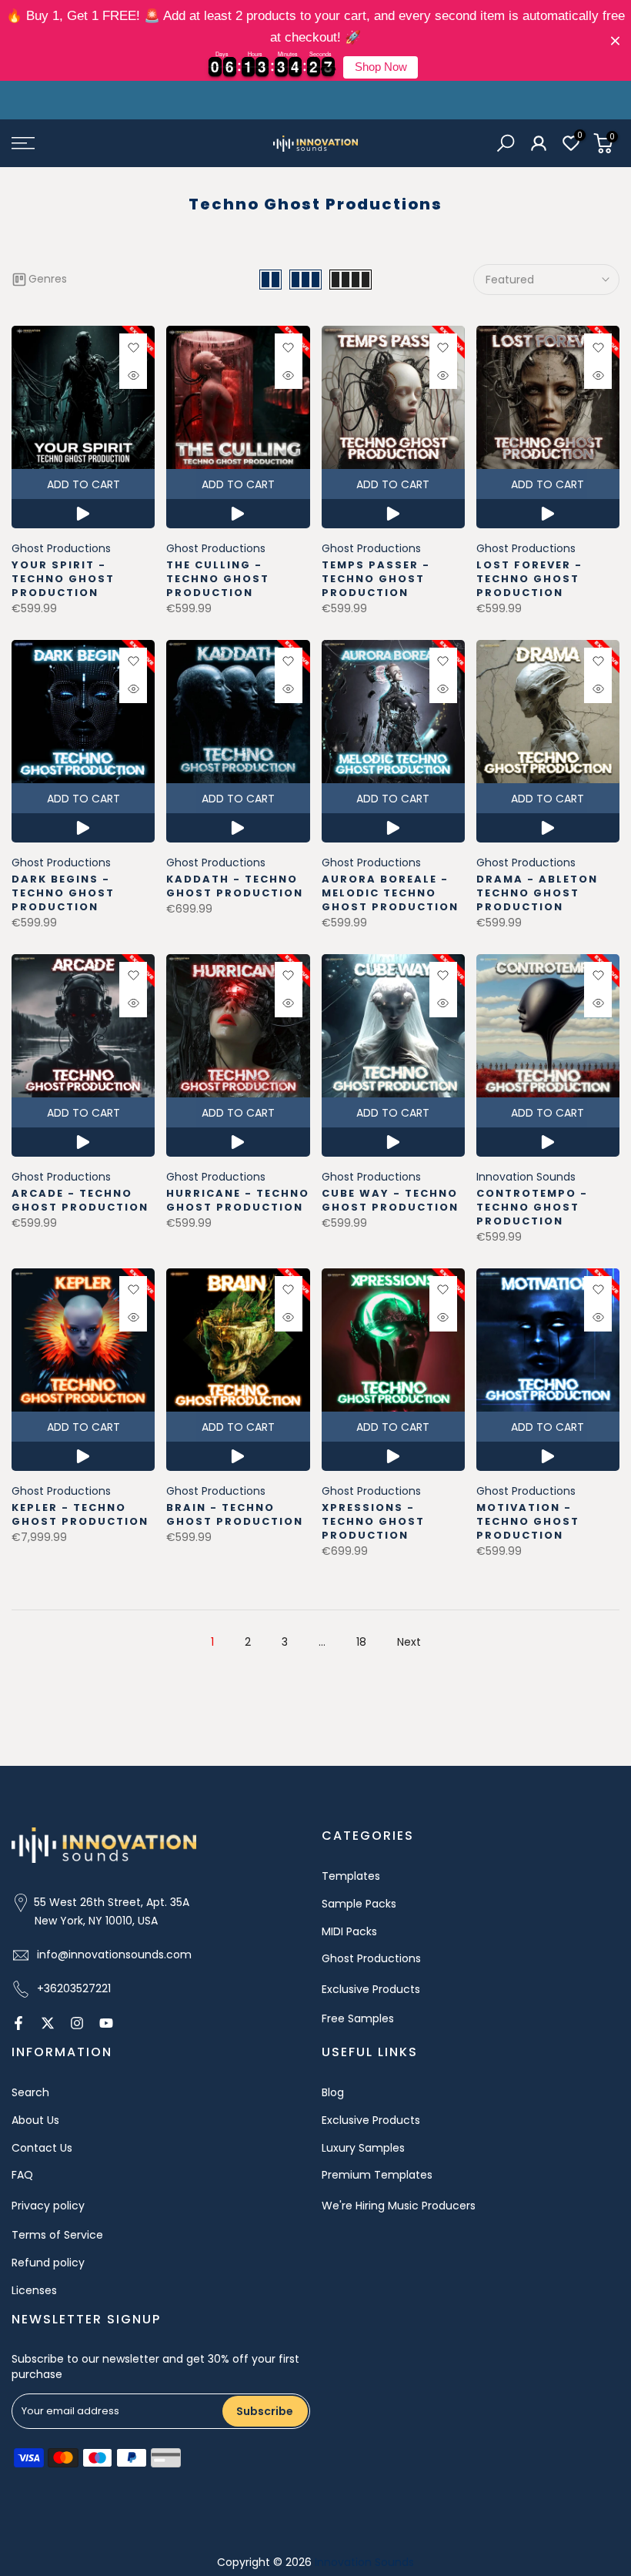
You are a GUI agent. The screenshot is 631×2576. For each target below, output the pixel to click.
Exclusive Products (371, 1989)
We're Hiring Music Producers (399, 2206)
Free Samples (358, 2018)
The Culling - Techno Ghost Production (218, 579)
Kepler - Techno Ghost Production (80, 1514)
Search (30, 2092)
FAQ (22, 2175)
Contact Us (42, 2148)
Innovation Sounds (526, 1177)
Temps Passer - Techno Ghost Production (376, 579)
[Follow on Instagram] (77, 2023)
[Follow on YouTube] (106, 2023)
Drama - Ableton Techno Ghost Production (537, 893)
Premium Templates (377, 2175)
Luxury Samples (363, 2148)
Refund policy (48, 2263)
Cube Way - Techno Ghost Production (390, 1200)
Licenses (34, 2290)
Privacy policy (48, 2206)
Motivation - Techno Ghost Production (528, 1521)
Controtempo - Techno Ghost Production (532, 1207)
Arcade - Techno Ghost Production (80, 1200)
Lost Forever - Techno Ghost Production (529, 579)
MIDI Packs (349, 1931)
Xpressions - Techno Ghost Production (373, 1521)
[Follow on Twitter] (48, 2023)
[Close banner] (615, 40)
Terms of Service (57, 2235)
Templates (351, 1876)
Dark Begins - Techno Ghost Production (63, 893)
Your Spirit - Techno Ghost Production (63, 579)
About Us (35, 2120)
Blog (333, 2092)
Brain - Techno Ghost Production (235, 1514)
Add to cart (83, 484)
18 (361, 1642)
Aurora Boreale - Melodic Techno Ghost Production (390, 893)
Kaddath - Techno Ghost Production (235, 886)
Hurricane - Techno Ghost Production (238, 1200)
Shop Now (381, 67)
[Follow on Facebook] (18, 2023)
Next (409, 1642)
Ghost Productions (61, 548)
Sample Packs (359, 1904)
